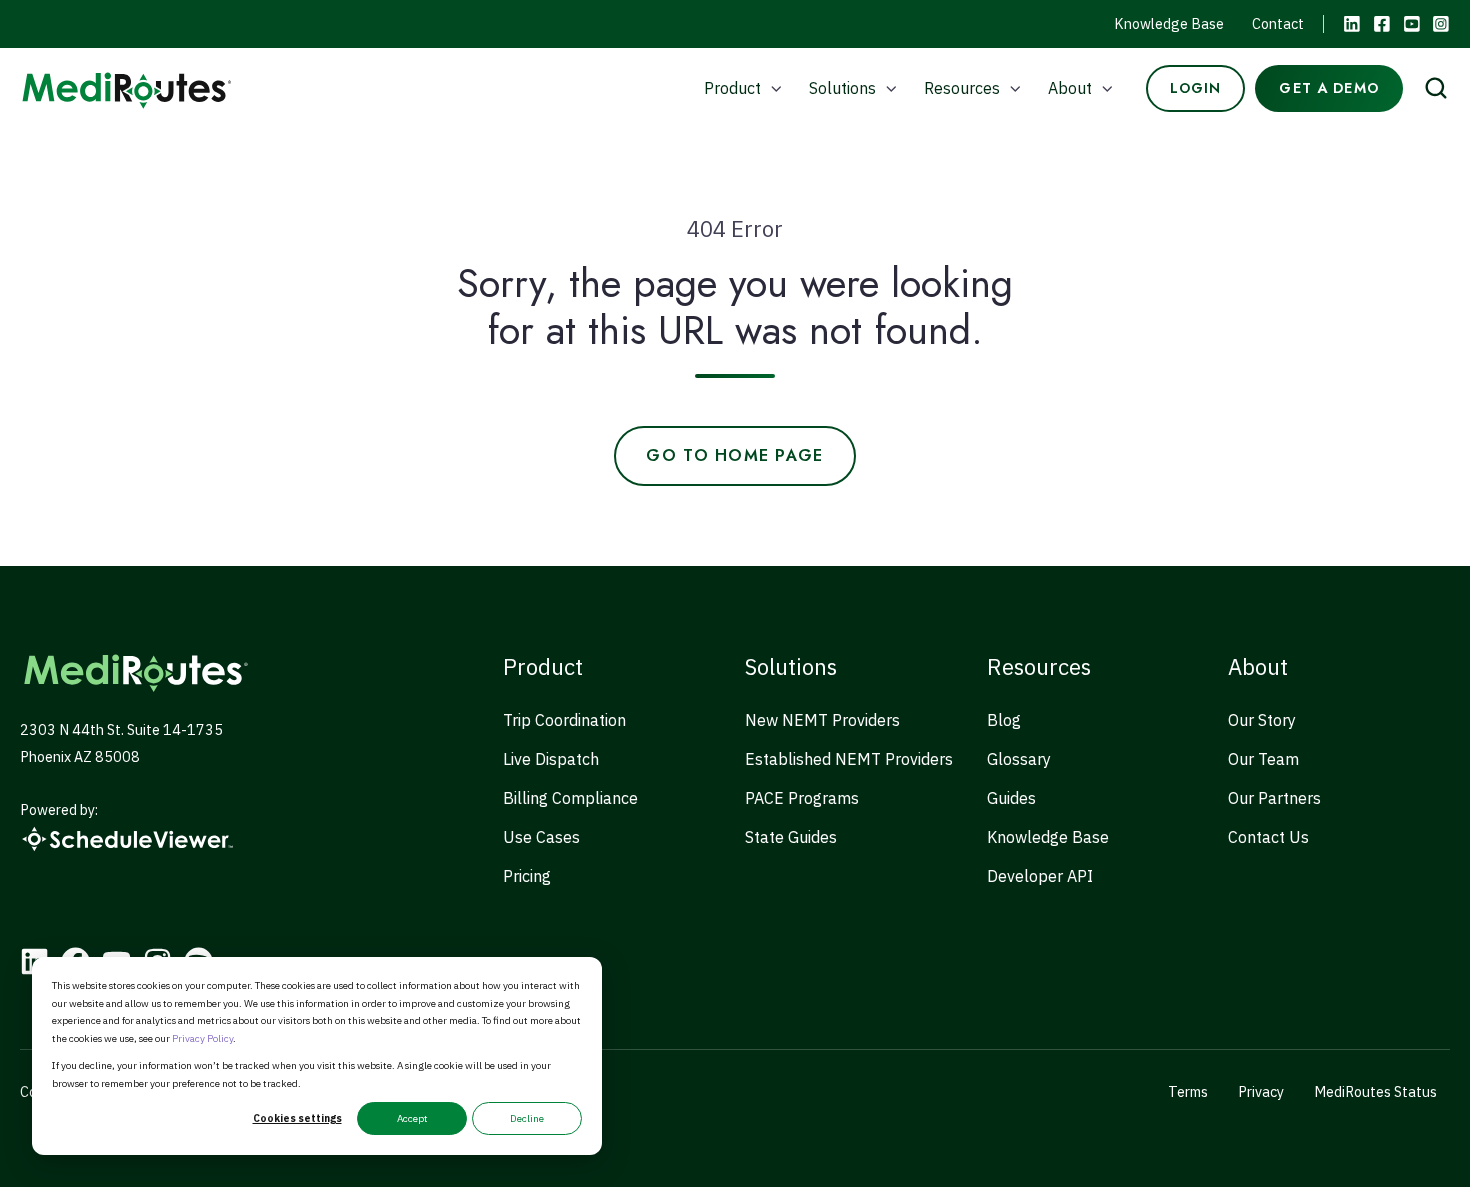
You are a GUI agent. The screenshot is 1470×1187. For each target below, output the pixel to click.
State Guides (791, 837)
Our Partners (1274, 798)
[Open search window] (1436, 88)
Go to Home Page (734, 455)
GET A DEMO (1328, 88)
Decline (527, 1118)
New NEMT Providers (822, 720)
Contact (1278, 23)
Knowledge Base (1169, 23)
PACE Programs (802, 798)
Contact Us (1268, 837)
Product (732, 88)
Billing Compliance (570, 798)
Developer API (1040, 876)
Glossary (1019, 759)
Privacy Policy (202, 1038)
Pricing (527, 876)
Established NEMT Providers (849, 759)
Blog (1004, 720)
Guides (1011, 798)
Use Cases (541, 837)
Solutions (842, 88)
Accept (412, 1118)
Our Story (1262, 720)
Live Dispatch (551, 759)
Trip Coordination (564, 720)
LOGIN (1196, 88)
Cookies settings (297, 1118)
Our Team (1263, 759)
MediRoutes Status (1375, 1091)
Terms (1188, 1091)
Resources (962, 88)
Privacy (1261, 1091)
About (1070, 88)
